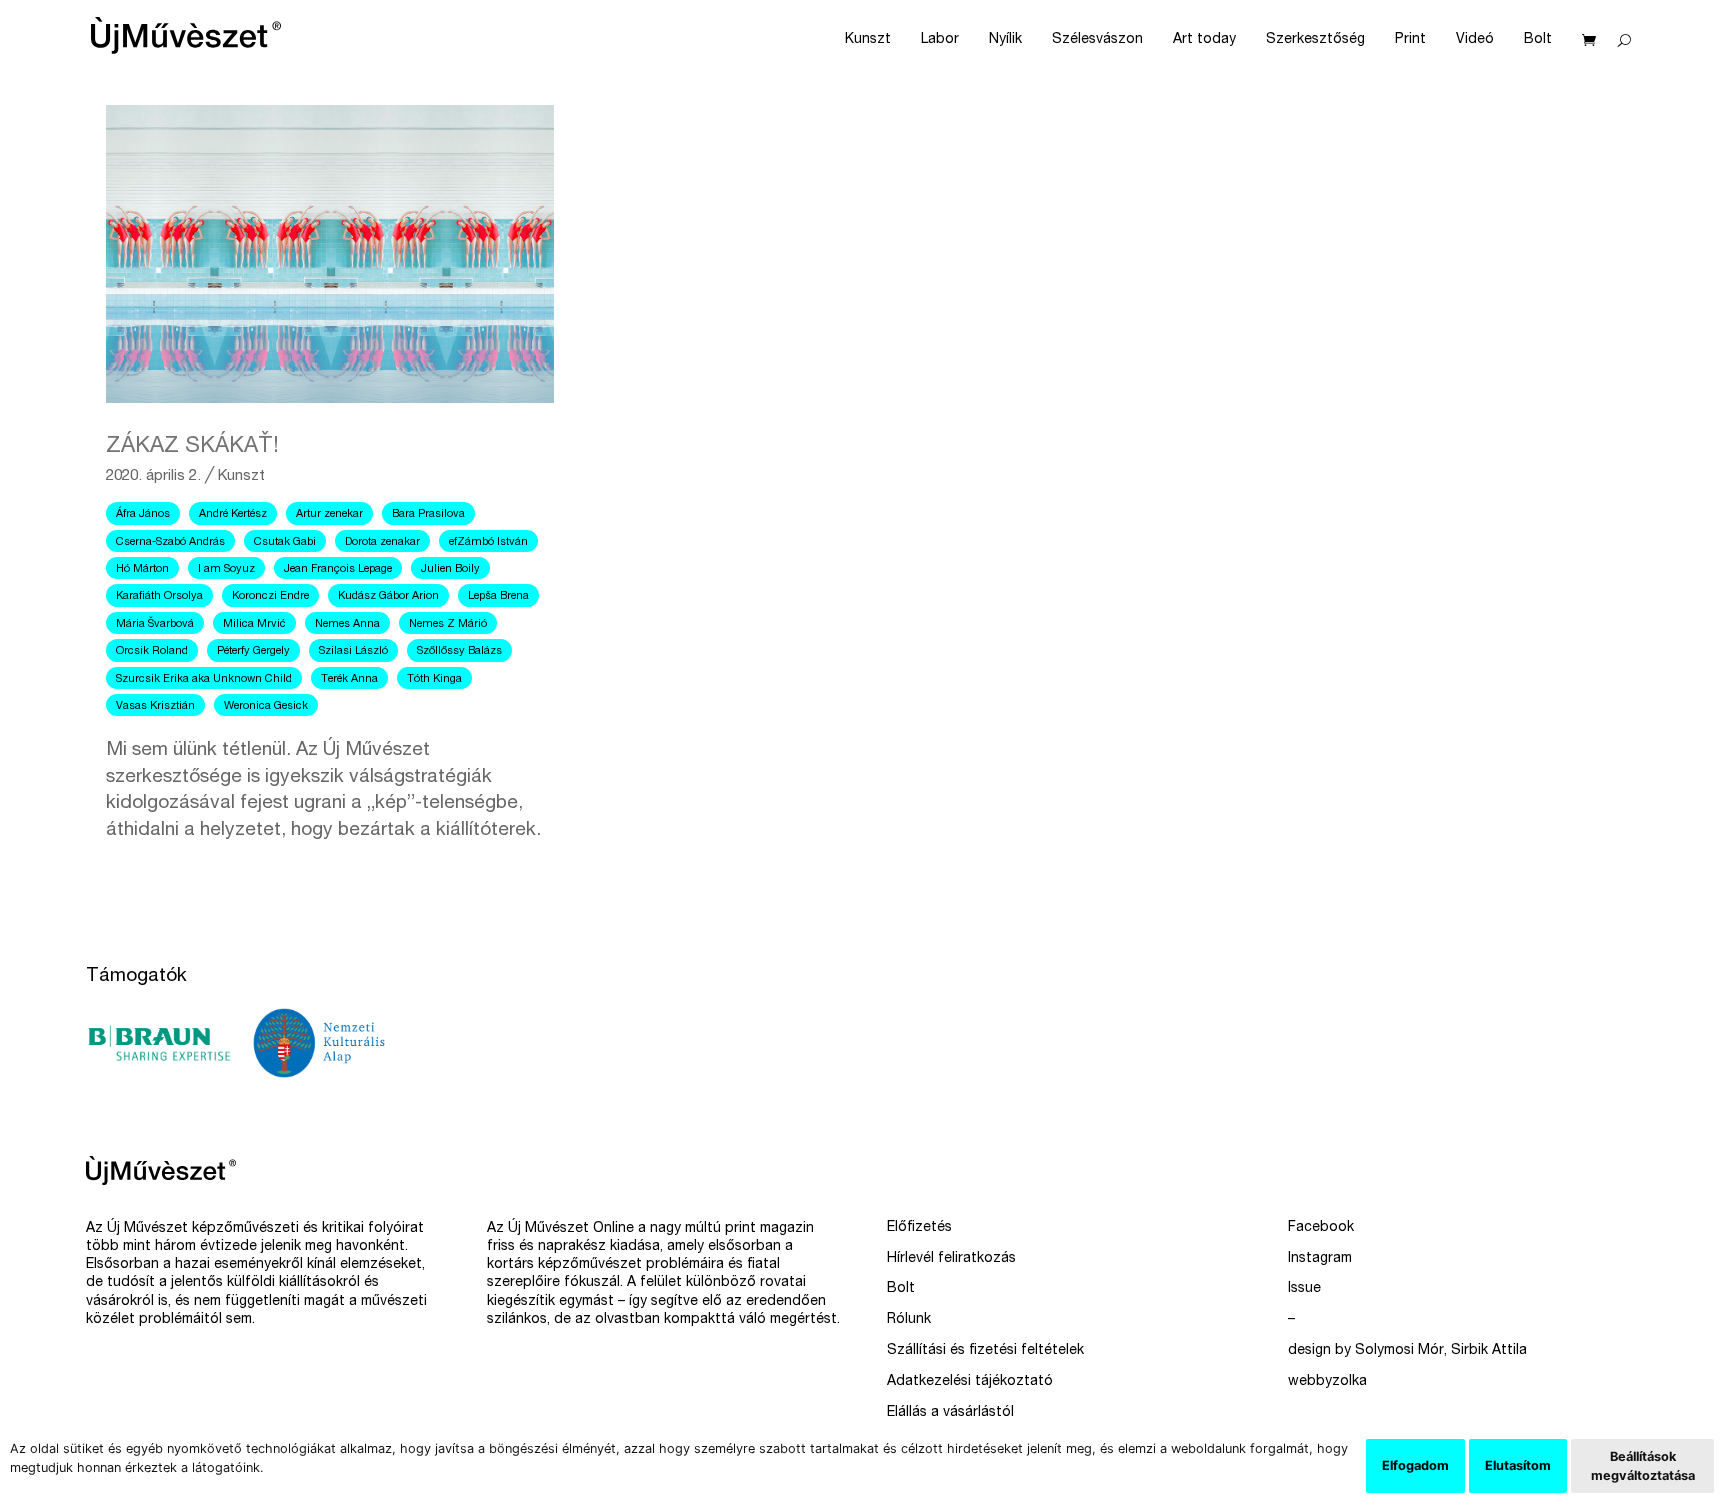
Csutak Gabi (285, 542)
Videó (1475, 40)
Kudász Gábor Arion (388, 596)
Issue (1304, 1289)
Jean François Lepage (338, 569)
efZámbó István (488, 542)
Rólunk (909, 1320)
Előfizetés (919, 1228)
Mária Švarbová (155, 624)
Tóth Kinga (434, 679)
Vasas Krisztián (155, 706)
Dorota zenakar (382, 542)
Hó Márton (142, 569)
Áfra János (143, 514)
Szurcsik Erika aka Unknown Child (204, 679)
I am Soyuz (226, 569)
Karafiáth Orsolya (159, 596)
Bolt (1538, 40)
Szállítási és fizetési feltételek (985, 1351)
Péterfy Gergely (253, 651)
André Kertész (233, 514)
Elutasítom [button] (1518, 1465)
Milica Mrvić (254, 624)
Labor (940, 40)
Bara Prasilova (428, 514)
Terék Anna (349, 679)
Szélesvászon (1097, 40)
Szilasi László (353, 651)
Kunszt (868, 40)
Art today (1204, 40)
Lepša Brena (498, 596)
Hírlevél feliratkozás (951, 1259)
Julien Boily (450, 569)
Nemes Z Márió (448, 624)
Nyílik (1005, 40)
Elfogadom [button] (1415, 1465)
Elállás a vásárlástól (950, 1413)
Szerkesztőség (1315, 40)
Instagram (1320, 1259)
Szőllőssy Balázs (459, 651)
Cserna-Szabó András (170, 542)
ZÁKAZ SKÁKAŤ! (192, 447)
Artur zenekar (329, 514)
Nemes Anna (347, 624)
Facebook (1321, 1228)
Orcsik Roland (152, 651)
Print (1410, 40)
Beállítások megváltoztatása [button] (1643, 1466)
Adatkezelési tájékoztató (970, 1382)
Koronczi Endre (270, 596)
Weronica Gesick (266, 706)
